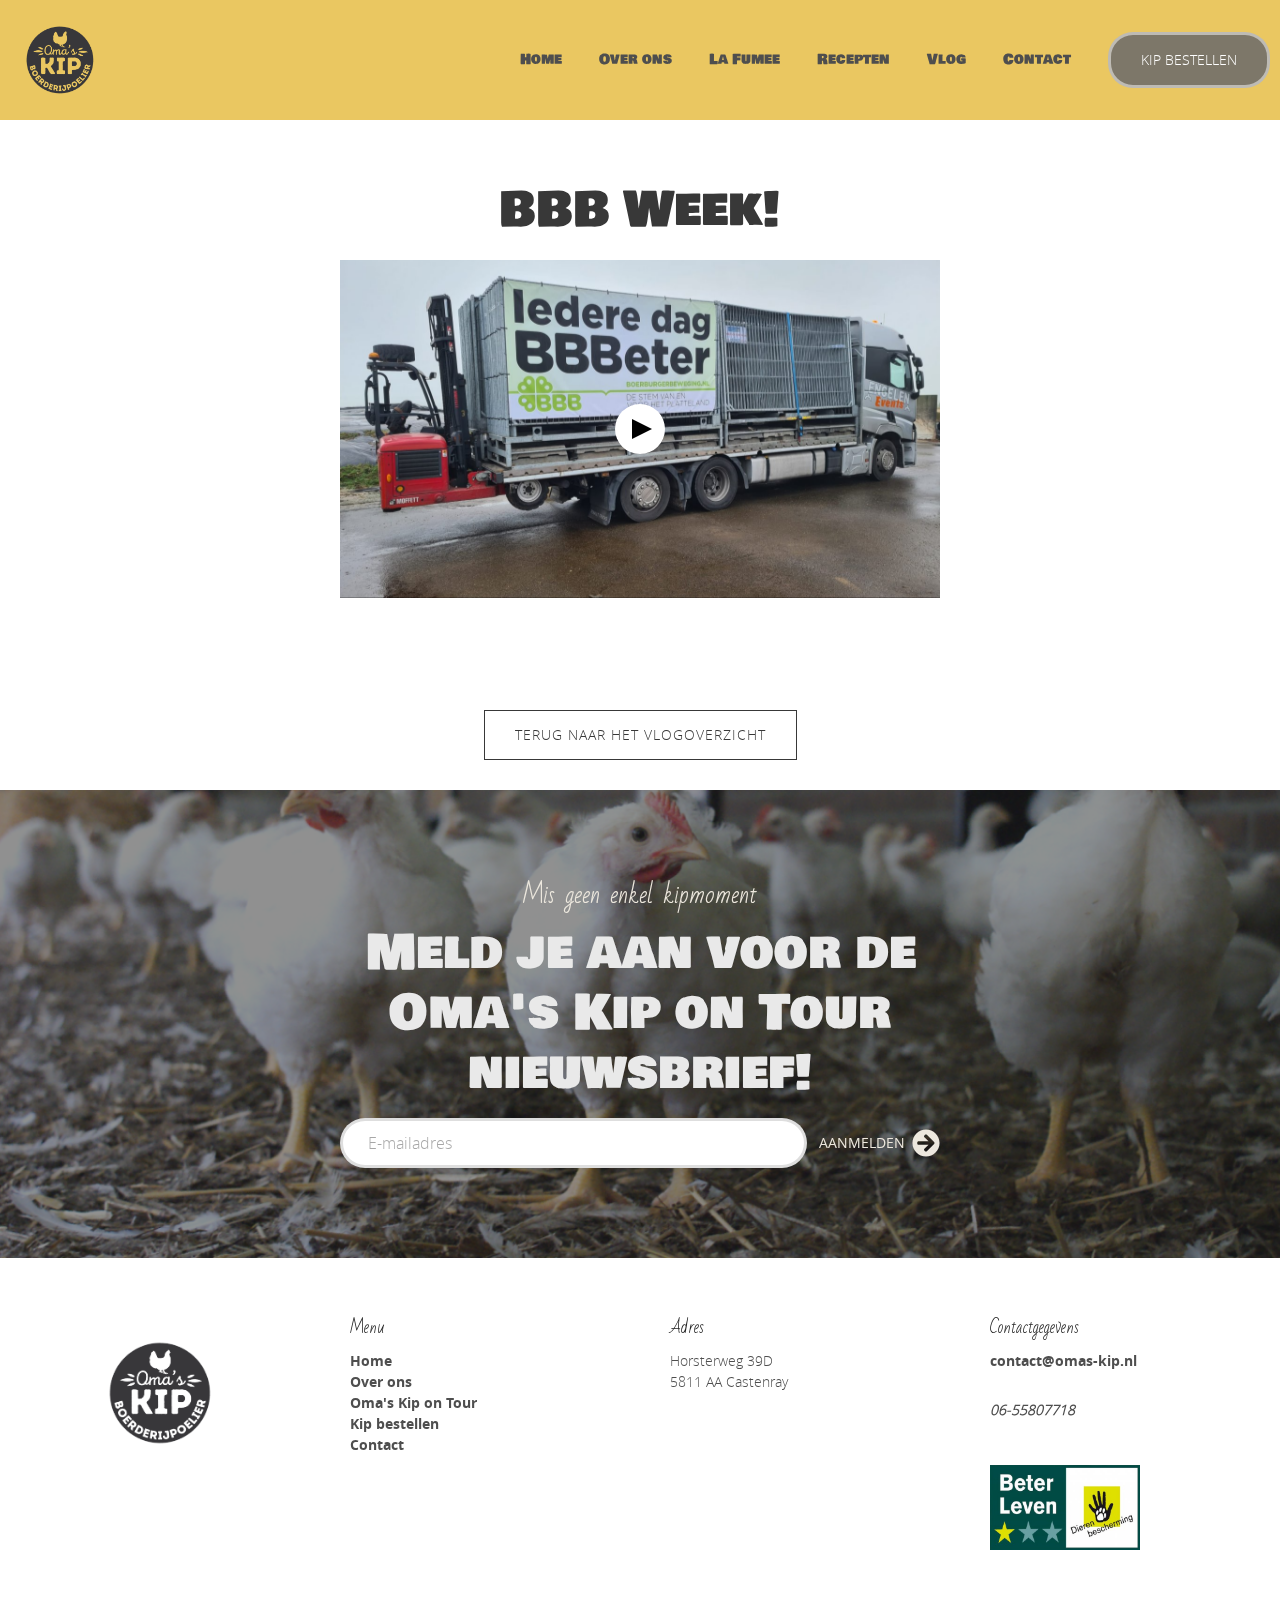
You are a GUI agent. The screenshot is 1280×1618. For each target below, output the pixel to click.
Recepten (853, 59)
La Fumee (744, 59)
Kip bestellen (1189, 59)
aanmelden (862, 1142)
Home (541, 59)
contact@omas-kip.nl (1063, 1360)
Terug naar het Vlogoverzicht (640, 734)
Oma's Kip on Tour (413, 1402)
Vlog (946, 59)
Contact (1037, 59)
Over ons (635, 59)
